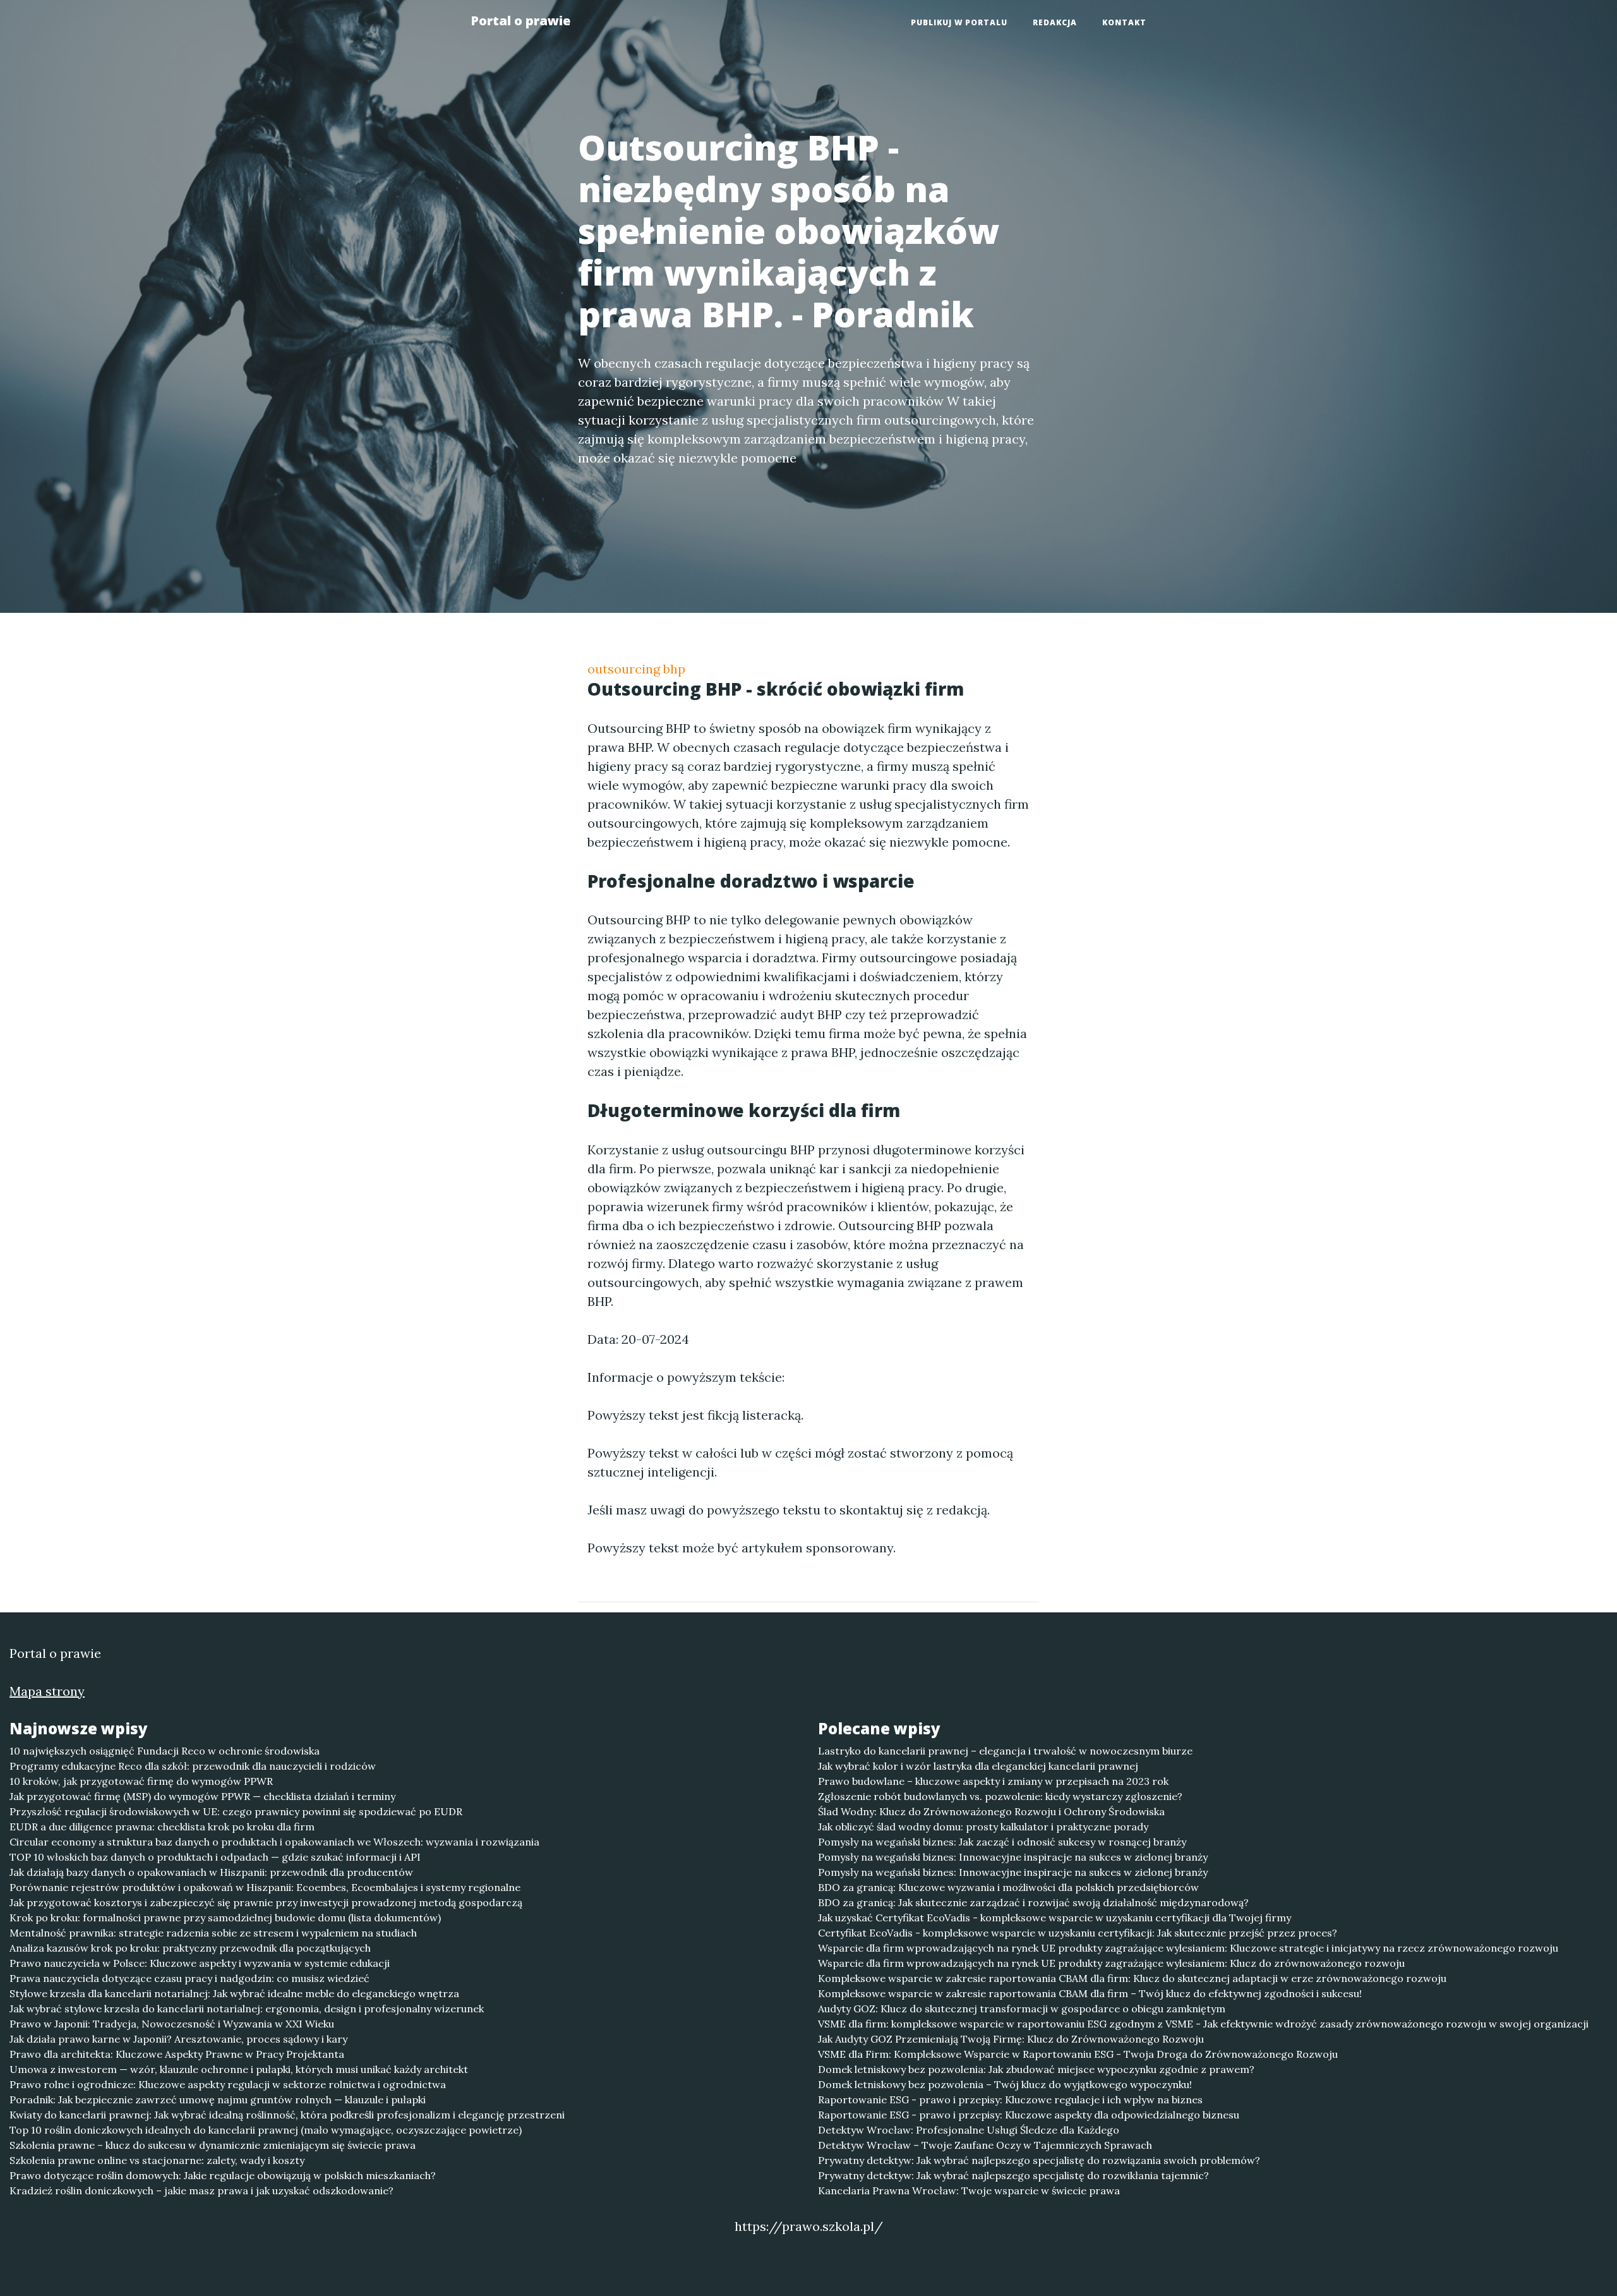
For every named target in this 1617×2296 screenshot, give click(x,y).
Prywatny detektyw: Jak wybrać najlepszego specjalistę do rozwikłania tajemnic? (1013, 2175)
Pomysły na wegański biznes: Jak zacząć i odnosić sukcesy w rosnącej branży (1002, 1842)
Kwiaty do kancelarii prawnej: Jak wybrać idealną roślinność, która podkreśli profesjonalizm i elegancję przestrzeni (287, 2115)
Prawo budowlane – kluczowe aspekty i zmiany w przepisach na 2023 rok (993, 1781)
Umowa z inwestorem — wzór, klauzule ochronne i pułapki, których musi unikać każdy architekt (239, 2069)
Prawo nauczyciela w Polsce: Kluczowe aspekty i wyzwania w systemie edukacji (200, 1963)
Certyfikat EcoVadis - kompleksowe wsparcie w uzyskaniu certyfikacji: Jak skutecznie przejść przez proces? (1078, 1933)
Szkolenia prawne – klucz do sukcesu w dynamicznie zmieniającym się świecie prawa (213, 2145)
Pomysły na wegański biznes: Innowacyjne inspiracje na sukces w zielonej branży (1013, 1857)
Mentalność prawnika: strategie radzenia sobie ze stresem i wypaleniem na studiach (213, 1933)
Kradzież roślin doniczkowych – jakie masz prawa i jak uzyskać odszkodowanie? (201, 2190)
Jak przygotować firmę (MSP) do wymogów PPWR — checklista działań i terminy (202, 1796)
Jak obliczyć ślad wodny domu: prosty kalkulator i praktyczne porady (983, 1827)
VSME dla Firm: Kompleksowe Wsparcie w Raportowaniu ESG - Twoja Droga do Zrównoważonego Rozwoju (1078, 2054)
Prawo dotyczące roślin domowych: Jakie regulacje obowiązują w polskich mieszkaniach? (223, 2175)
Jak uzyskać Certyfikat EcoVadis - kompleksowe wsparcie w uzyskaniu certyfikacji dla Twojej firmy (1055, 1918)
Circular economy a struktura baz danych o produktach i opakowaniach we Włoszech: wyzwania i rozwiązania (274, 1842)
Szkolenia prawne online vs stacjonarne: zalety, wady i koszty (157, 2160)
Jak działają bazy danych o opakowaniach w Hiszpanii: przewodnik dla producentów (211, 1872)
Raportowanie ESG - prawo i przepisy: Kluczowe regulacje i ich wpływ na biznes (1010, 2100)
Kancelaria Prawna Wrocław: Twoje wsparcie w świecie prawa (969, 2190)
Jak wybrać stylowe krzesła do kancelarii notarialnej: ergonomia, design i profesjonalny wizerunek (247, 2009)
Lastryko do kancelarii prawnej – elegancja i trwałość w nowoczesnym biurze (1005, 1751)
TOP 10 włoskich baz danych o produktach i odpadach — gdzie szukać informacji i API (215, 1857)
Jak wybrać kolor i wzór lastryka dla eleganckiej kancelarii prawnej (978, 1766)
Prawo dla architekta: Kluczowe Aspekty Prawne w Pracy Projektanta (177, 2054)
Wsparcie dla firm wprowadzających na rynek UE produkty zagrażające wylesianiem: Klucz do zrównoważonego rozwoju (1111, 1963)
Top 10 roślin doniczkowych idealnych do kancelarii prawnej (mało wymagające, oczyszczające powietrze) (266, 2130)
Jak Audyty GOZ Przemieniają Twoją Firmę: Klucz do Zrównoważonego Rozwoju (1011, 2039)
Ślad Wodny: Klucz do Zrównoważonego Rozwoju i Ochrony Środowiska (991, 1811)
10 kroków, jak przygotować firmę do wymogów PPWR (141, 1781)
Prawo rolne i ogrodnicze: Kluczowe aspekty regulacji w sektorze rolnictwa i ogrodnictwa (228, 2084)
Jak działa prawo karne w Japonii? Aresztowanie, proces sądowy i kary (178, 2039)
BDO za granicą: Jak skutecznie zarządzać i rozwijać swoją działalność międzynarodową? (1033, 1902)
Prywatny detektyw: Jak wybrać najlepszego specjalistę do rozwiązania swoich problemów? (1039, 2160)
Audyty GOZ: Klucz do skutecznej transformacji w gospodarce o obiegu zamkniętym (1022, 2009)
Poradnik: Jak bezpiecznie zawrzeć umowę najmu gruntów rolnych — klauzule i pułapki (218, 2100)
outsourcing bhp (636, 669)
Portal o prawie (520, 21)
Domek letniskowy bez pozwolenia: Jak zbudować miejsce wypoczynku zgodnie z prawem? (1036, 2069)
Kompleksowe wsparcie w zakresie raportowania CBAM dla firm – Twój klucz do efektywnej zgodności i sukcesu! (1090, 1993)
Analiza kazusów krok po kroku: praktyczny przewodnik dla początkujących (190, 1948)
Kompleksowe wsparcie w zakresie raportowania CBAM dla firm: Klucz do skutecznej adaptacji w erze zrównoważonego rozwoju (1132, 1978)
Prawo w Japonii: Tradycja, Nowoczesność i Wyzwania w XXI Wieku (172, 2024)
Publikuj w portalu (959, 22)
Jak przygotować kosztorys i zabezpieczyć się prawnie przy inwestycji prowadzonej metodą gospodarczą (266, 1902)
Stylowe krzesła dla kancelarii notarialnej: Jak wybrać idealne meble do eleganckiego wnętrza (234, 1993)
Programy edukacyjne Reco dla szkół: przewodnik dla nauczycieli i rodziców (193, 1766)
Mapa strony (47, 1691)
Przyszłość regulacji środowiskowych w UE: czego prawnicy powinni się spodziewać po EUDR (236, 1811)
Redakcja (1055, 22)
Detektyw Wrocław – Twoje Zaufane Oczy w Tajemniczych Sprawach (985, 2145)
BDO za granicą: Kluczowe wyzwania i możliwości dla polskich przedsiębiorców (1008, 1887)
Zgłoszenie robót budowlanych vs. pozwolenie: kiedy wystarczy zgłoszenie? (1000, 1796)
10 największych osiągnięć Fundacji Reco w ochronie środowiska (165, 1751)
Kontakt (1124, 22)
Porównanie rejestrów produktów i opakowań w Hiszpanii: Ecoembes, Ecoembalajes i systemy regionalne (265, 1887)
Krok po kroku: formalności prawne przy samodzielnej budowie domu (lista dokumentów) (225, 1918)
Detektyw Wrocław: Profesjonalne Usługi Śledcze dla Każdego (969, 2130)
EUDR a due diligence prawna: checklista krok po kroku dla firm (162, 1827)
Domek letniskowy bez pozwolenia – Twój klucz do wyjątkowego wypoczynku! (1005, 2084)
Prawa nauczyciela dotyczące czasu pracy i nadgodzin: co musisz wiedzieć (189, 1978)
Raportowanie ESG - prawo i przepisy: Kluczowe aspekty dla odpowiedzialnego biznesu (1029, 2115)
